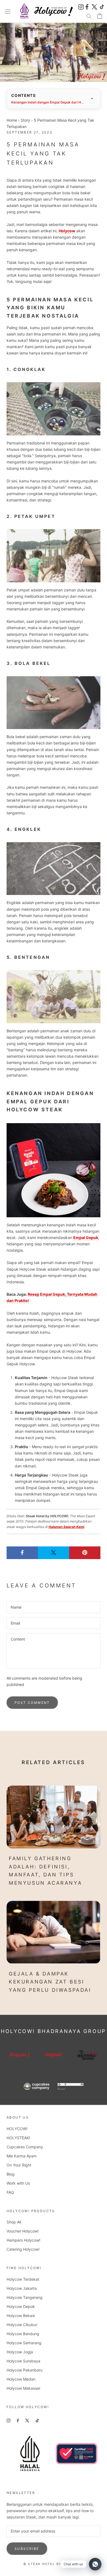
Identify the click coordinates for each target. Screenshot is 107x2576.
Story (25, 120)
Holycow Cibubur (22, 2325)
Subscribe (27, 2549)
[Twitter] (94, 6)
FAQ (10, 2192)
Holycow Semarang (24, 2343)
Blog (11, 2174)
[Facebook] (88, 6)
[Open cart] (100, 16)
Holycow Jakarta (22, 2288)
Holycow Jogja (20, 2352)
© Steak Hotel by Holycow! (54, 2564)
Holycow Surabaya (23, 2361)
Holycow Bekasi (21, 2316)
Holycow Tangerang (25, 2297)
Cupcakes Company (25, 2147)
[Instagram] (81, 6)
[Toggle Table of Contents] (92, 99)
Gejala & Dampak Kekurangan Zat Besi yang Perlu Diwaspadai (50, 1982)
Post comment (32, 1703)
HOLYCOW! (17, 2129)
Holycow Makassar (23, 2388)
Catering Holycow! (23, 2249)
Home (12, 120)
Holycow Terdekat (23, 2279)
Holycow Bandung (23, 2334)
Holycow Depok (21, 2306)
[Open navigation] (8, 11)
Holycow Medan (21, 2379)
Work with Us (18, 2183)
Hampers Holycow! (23, 2240)
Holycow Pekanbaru (25, 2370)
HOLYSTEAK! (18, 2138)
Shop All (14, 2222)
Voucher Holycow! (23, 2231)
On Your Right (19, 2165)
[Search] (89, 16)
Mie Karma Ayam (22, 2156)
